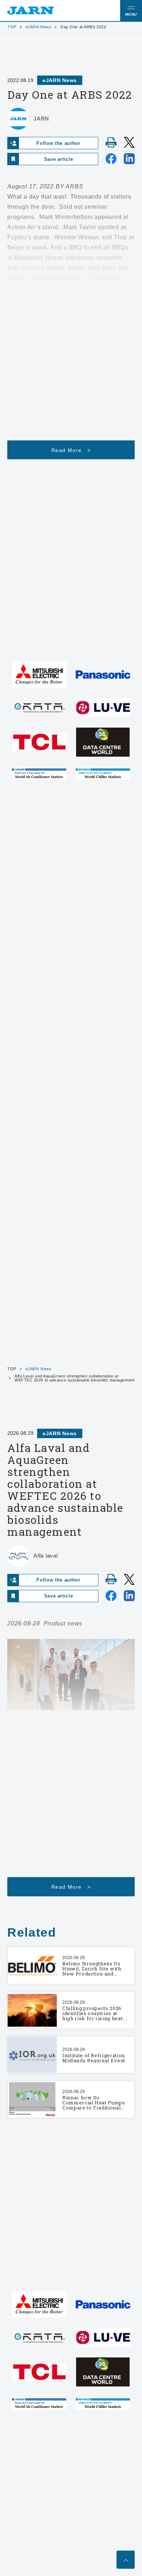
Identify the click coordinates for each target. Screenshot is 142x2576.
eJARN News (39, 27)
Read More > (71, 450)
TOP (12, 27)
